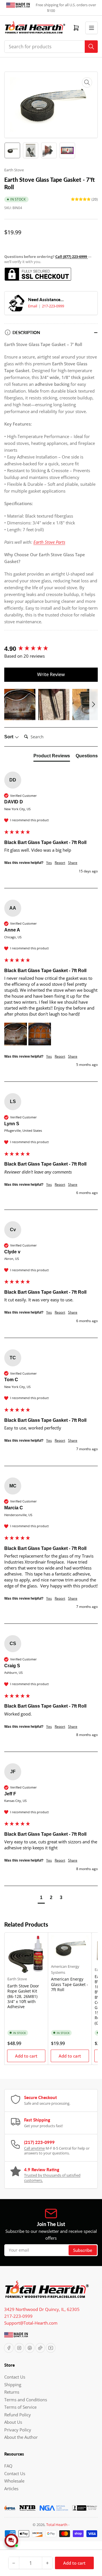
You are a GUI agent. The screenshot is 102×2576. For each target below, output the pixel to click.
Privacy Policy (18, 2430)
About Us (13, 2422)
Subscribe (83, 2250)
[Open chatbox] (11, 2540)
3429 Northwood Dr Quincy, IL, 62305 (42, 2309)
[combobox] (51, 47)
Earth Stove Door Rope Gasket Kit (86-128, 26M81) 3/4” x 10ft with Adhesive (23, 1996)
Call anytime (34, 2148)
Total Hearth (57, 2525)
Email (33, 306)
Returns (12, 2392)
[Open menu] (92, 28)
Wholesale (14, 2481)
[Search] (91, 47)
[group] (51, 649)
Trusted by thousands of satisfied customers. (52, 2178)
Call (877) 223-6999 (72, 257)
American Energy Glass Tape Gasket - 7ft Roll (70, 1984)
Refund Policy (18, 2415)
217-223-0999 (53, 306)
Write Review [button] (51, 674)
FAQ (8, 2466)
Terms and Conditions (26, 2400)
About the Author (21, 2437)
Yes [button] (49, 863)
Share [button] (73, 863)
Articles (11, 2489)
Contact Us (15, 2377)
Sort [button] (9, 737)
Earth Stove (14, 170)
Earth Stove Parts (49, 542)
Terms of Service (20, 2407)
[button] (20, 705)
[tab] (52, 757)
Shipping (13, 2385)
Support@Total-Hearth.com (31, 2323)
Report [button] (60, 863)
